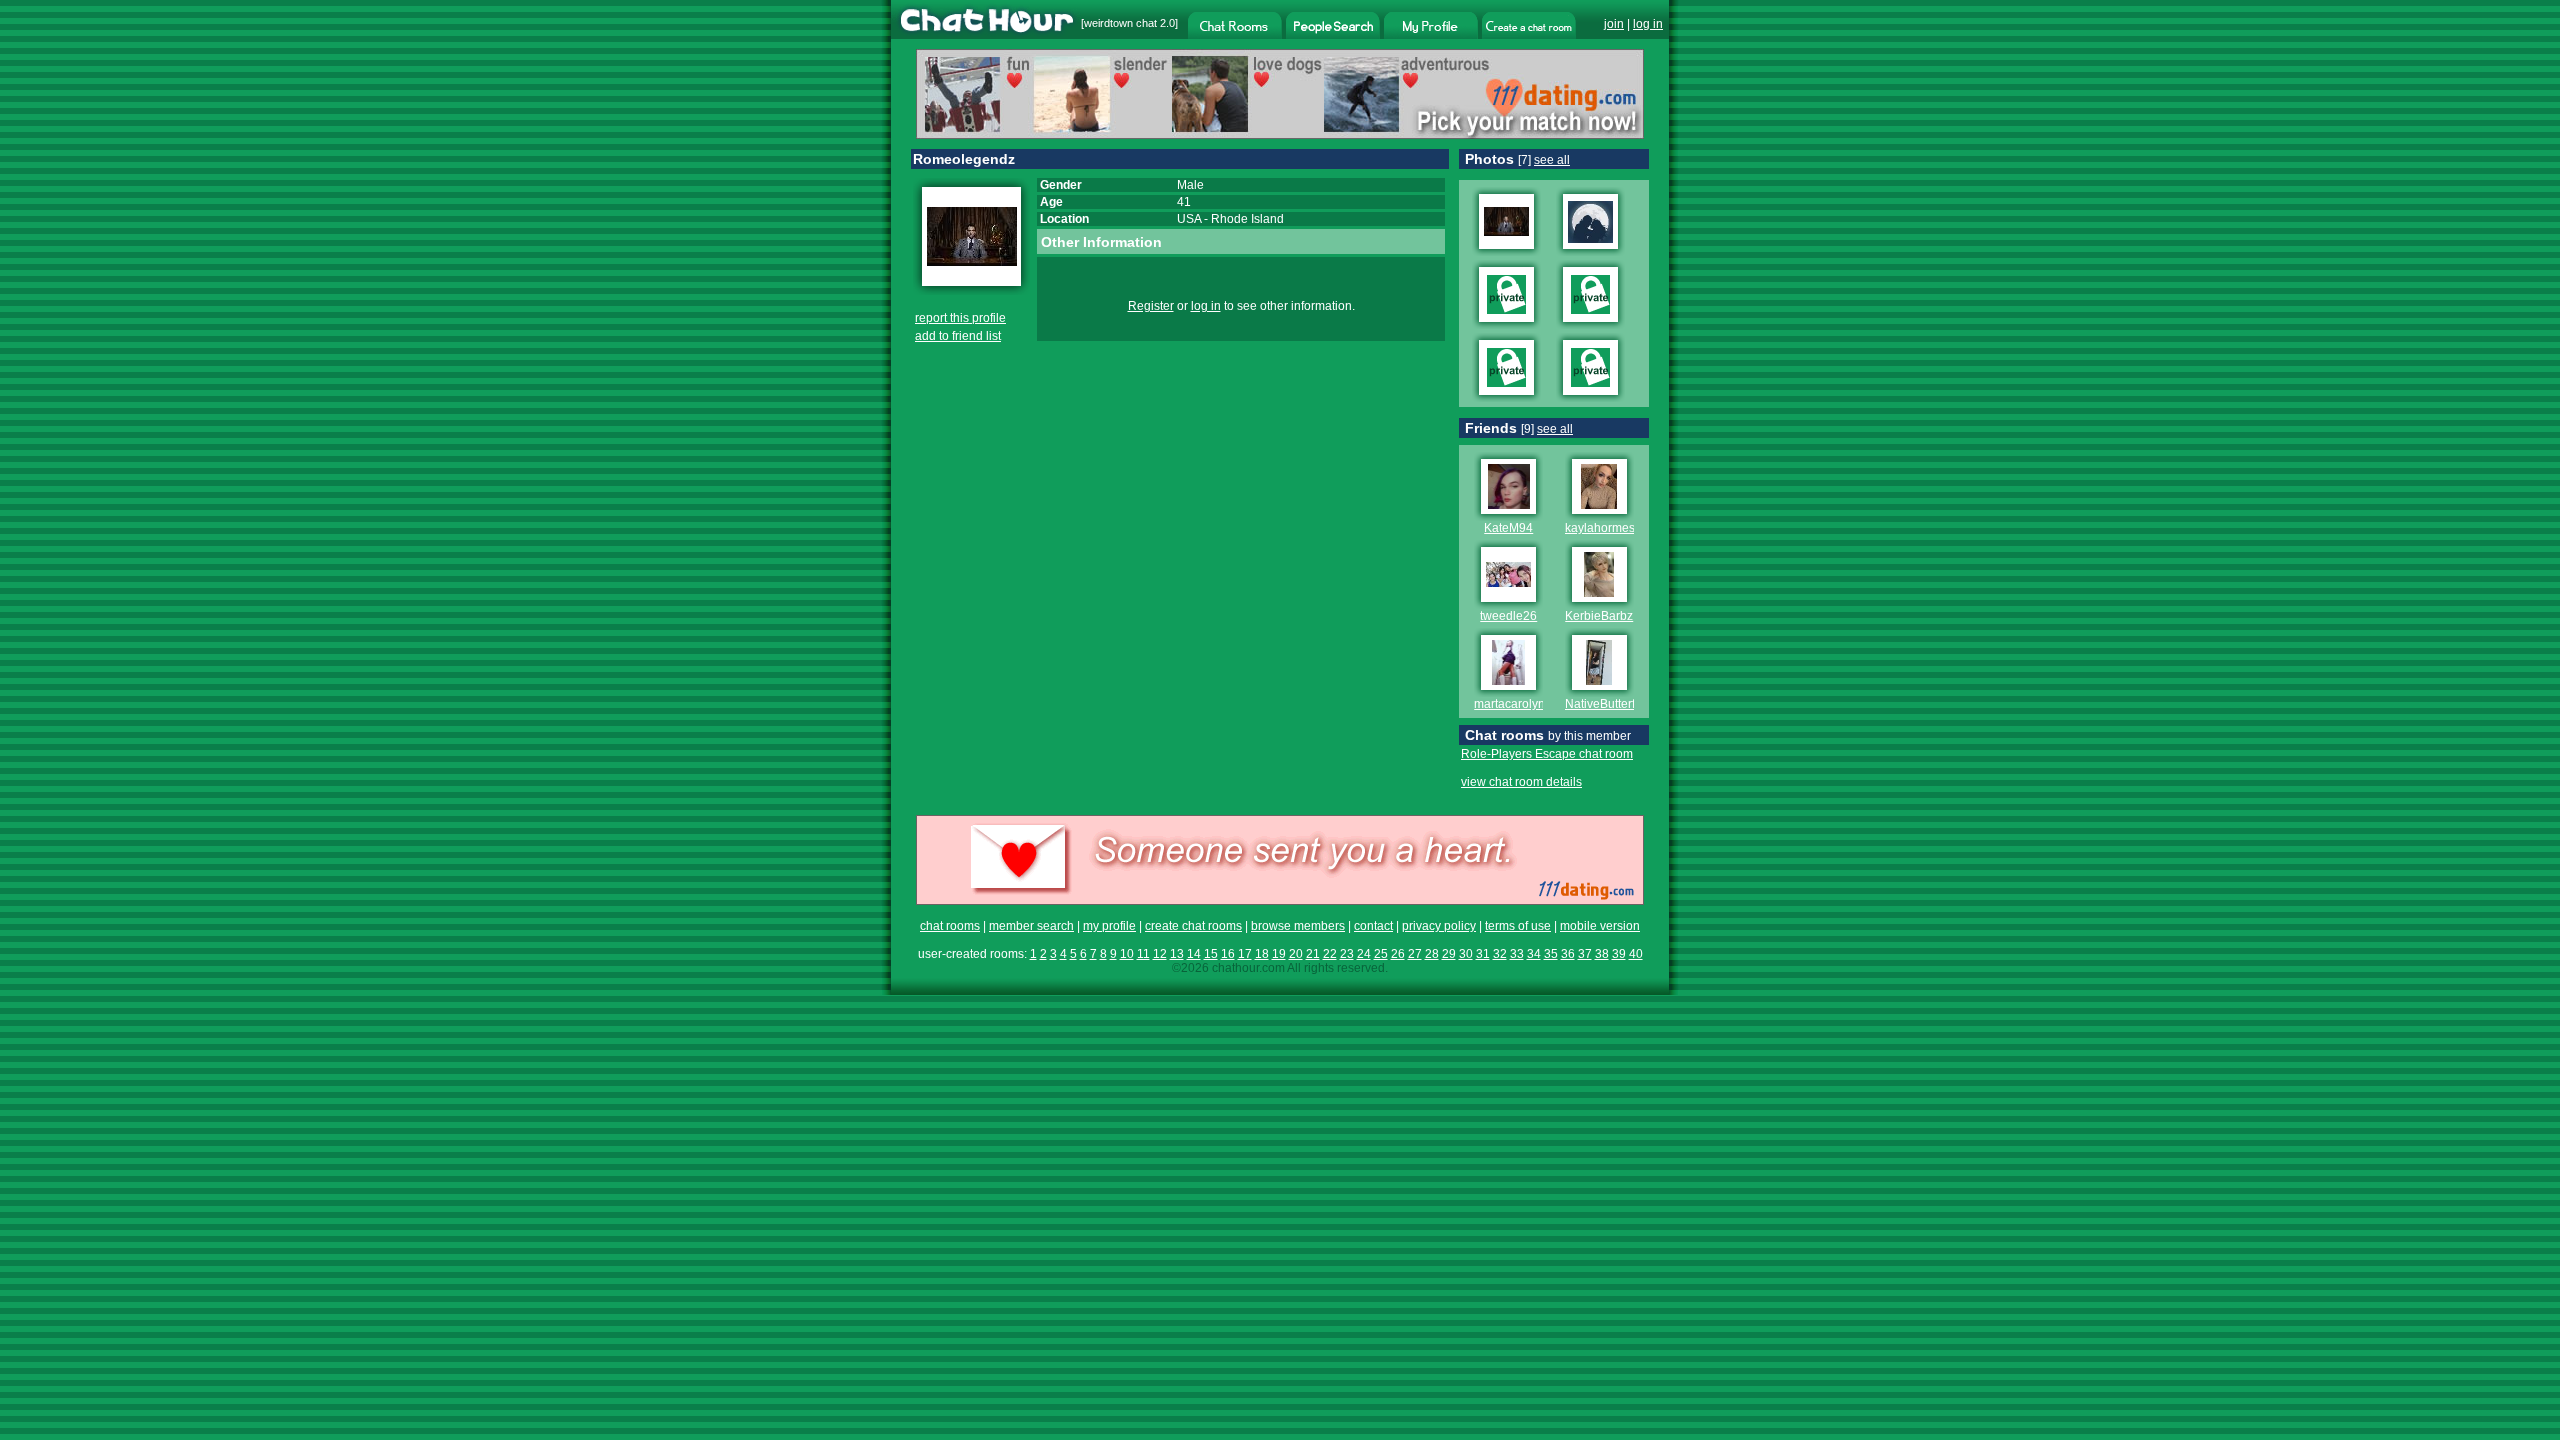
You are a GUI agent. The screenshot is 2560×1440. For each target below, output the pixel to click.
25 (1381, 954)
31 (1483, 954)
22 (1330, 954)
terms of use (1518, 926)
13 (1177, 954)
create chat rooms (1193, 926)
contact (1373, 926)
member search (1031, 926)
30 (1466, 954)
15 (1211, 954)
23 (1347, 954)
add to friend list (958, 336)
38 (1602, 954)
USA (1189, 219)
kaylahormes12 (1607, 528)
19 (1279, 954)
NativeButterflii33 (1611, 704)
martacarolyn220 (1520, 704)
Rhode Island (1247, 219)
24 (1364, 954)
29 (1449, 954)
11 (1143, 954)
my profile (1109, 926)
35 (1551, 954)
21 (1313, 954)
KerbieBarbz (1599, 616)
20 (1296, 954)
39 (1619, 954)
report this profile (960, 318)
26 (1398, 954)
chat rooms (950, 926)
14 (1194, 954)
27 (1415, 954)
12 (1160, 954)
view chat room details (1521, 782)
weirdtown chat (1120, 23)
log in (1648, 24)
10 (1127, 954)
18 (1262, 954)
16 (1228, 954)
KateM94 (1508, 528)
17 (1245, 954)
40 (1636, 954)
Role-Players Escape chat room (1547, 754)
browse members (1298, 926)
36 (1568, 954)
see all (1552, 160)
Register (1151, 306)
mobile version (1600, 926)
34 (1534, 954)
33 (1517, 954)
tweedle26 (1508, 616)
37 (1585, 954)
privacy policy (1439, 926)
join (1614, 24)
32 (1500, 954)
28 (1432, 954)
